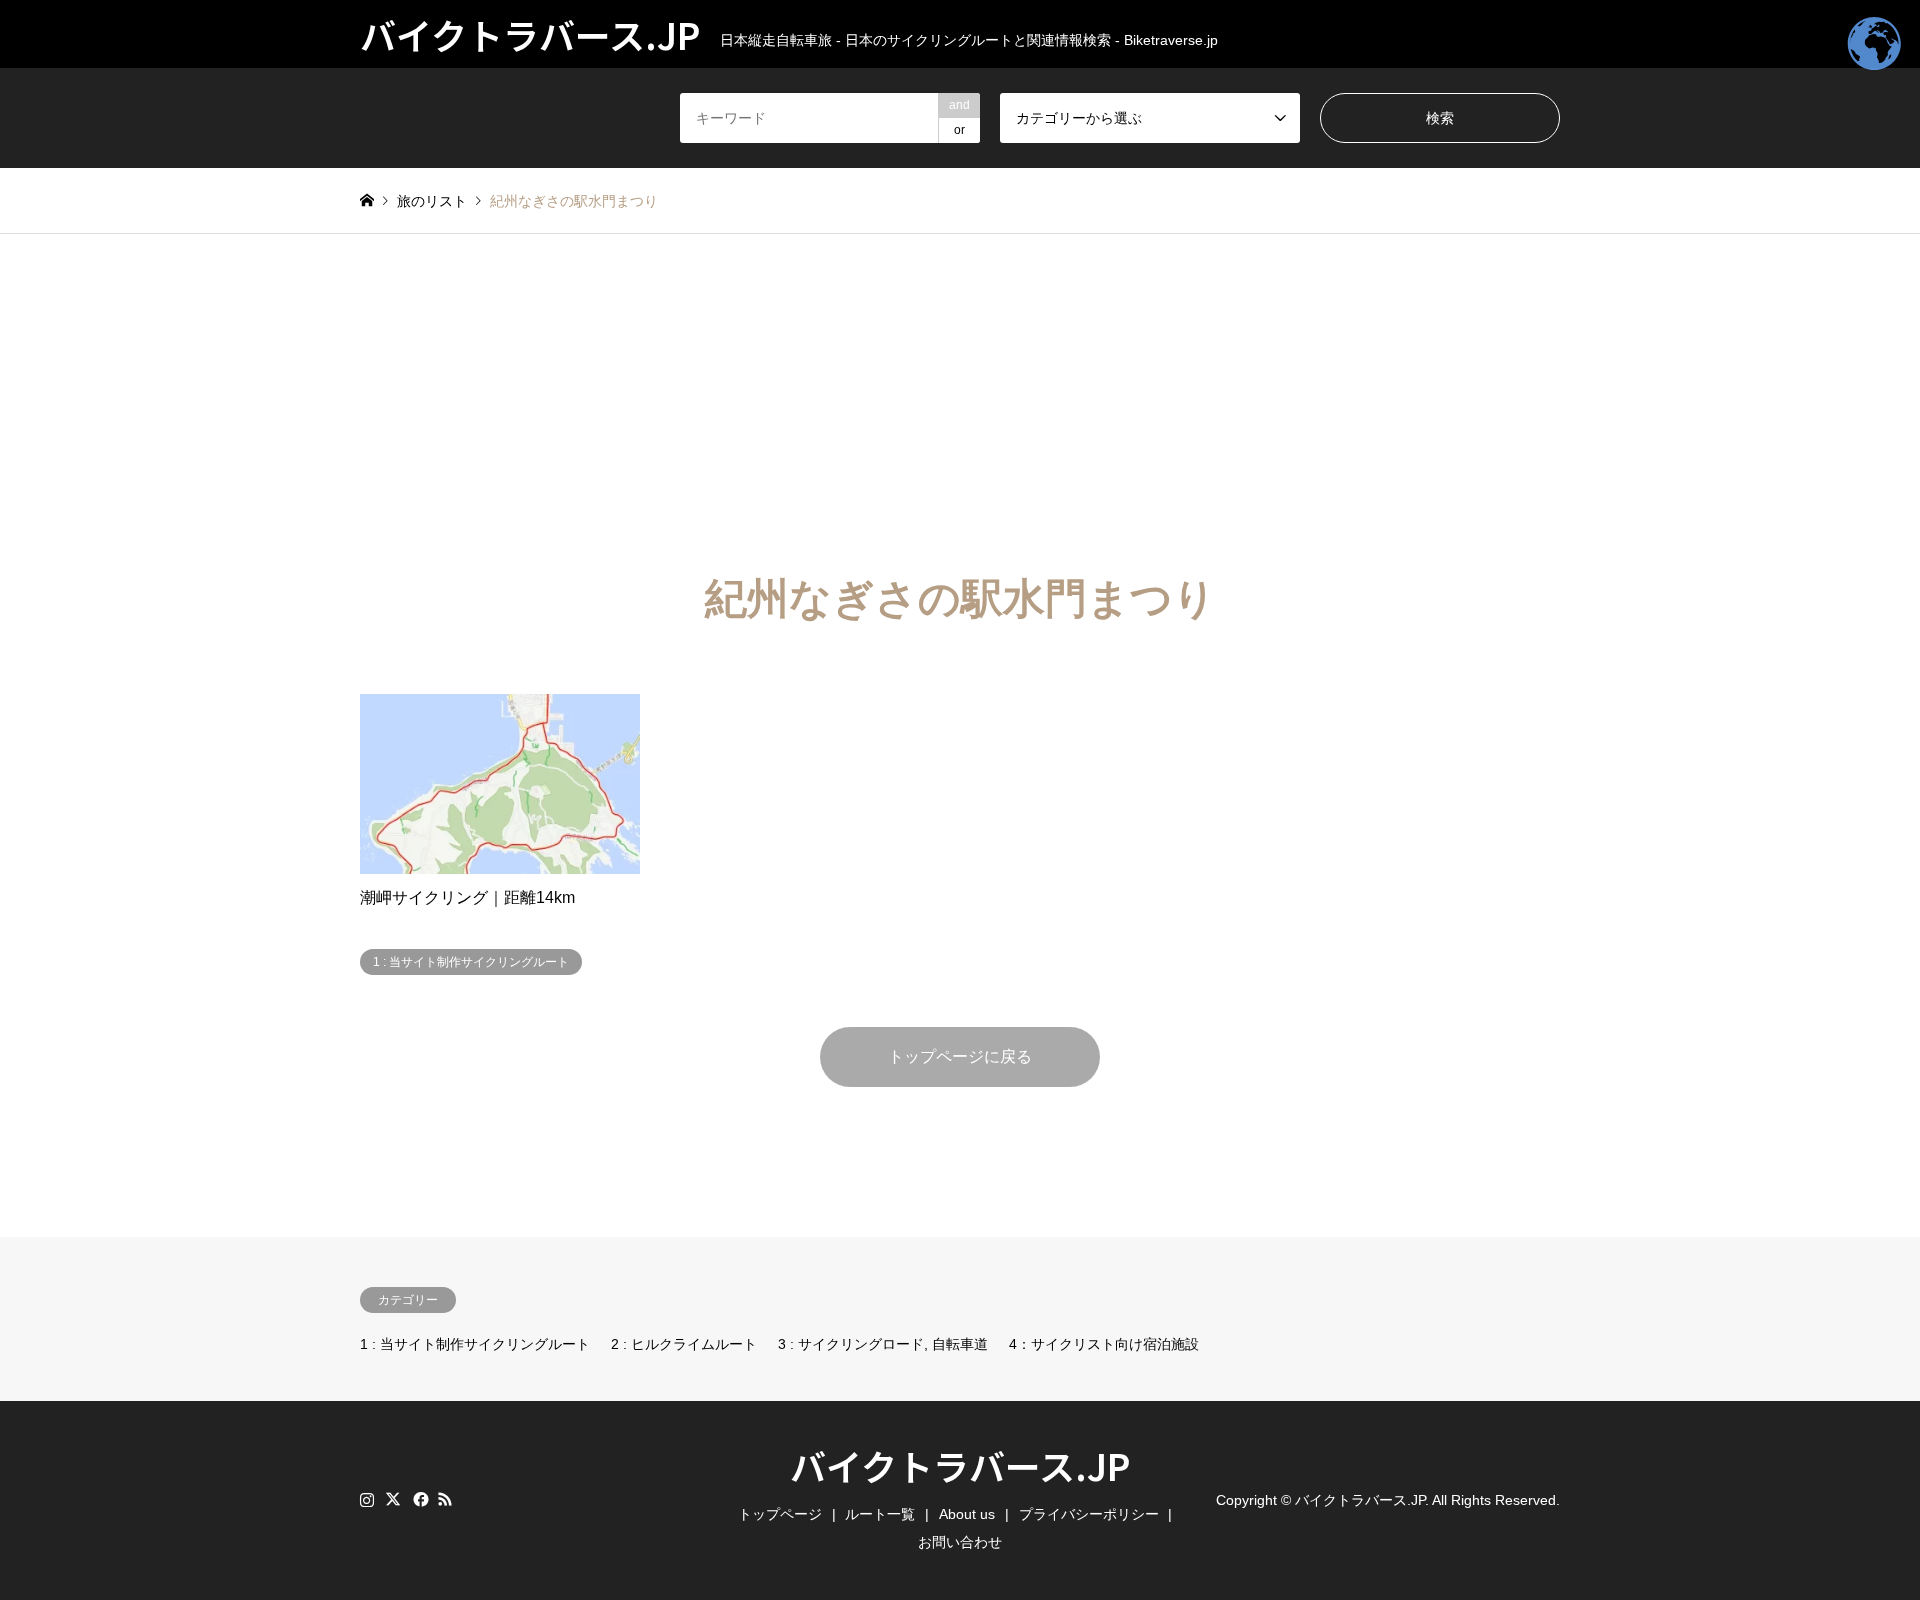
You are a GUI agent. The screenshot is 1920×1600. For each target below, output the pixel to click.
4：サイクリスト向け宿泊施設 (1104, 1344)
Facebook (419, 1499)
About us (967, 1514)
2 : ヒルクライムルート (684, 1344)
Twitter (393, 1499)
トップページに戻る (960, 1056)
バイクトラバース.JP (960, 1465)
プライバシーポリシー (1089, 1514)
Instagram (367, 1499)
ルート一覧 (880, 1514)
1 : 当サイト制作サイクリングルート (475, 1344)
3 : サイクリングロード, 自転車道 (883, 1344)
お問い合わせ (960, 1542)
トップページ (780, 1514)
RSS (445, 1499)
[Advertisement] (960, 384)
